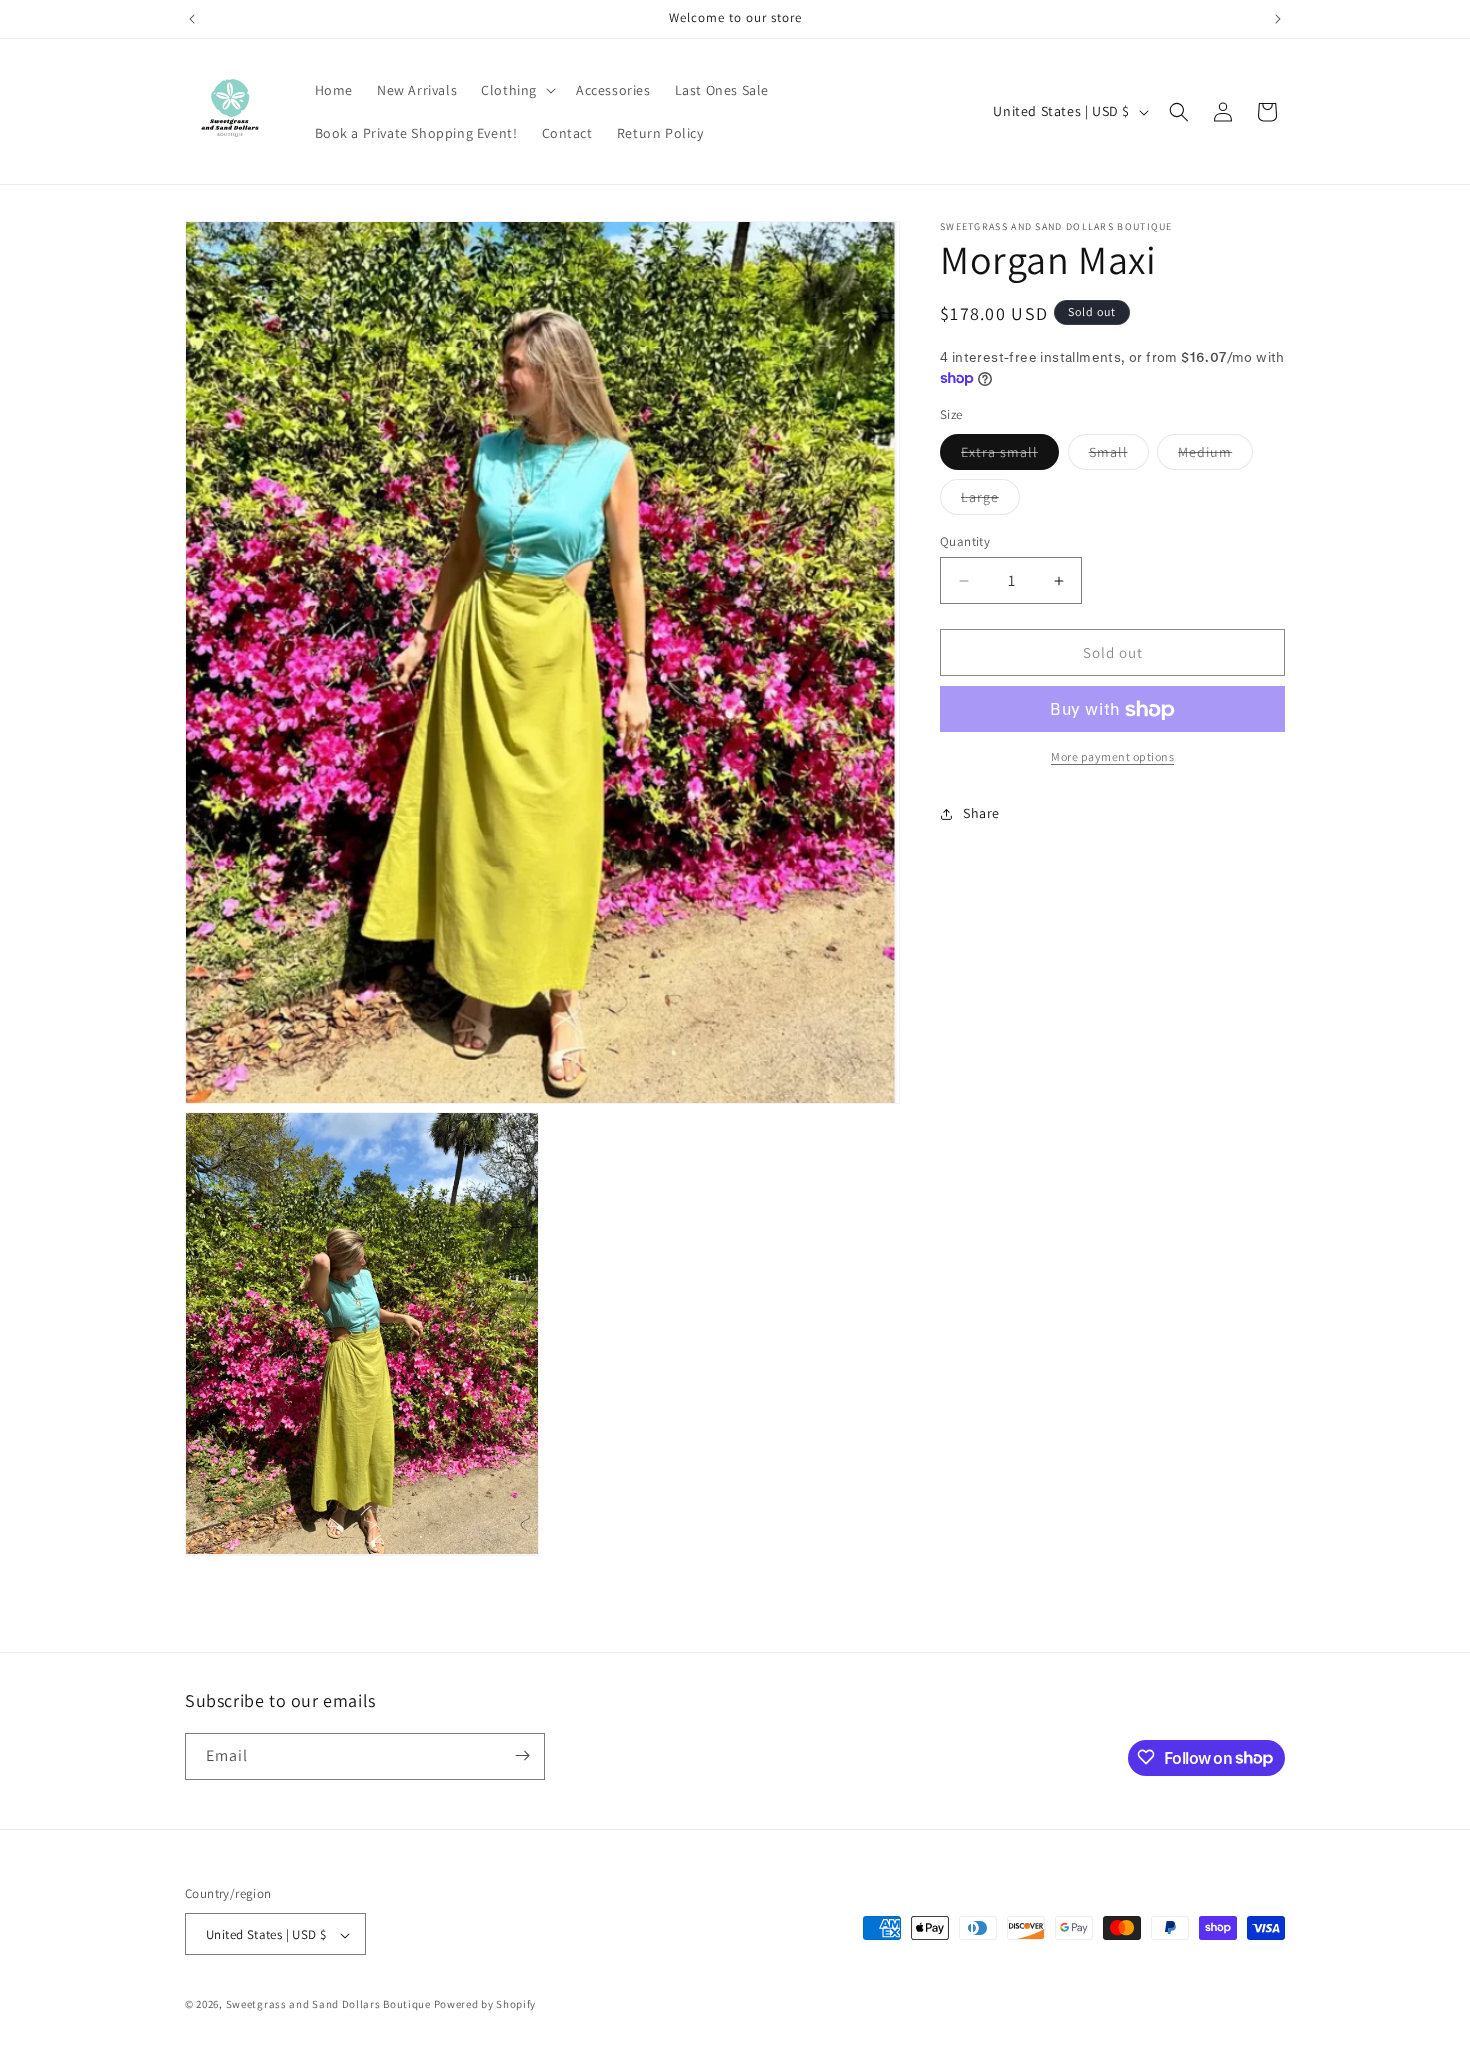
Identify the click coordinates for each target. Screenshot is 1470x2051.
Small (1119, 456)
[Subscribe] (522, 1755)
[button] (516, 90)
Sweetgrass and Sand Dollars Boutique (328, 2005)
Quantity (965, 541)
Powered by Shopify (485, 2005)
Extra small (1010, 456)
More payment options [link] (1112, 757)
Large (990, 501)
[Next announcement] (1278, 19)
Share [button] (981, 813)
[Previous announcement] (192, 19)
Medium (1215, 456)
